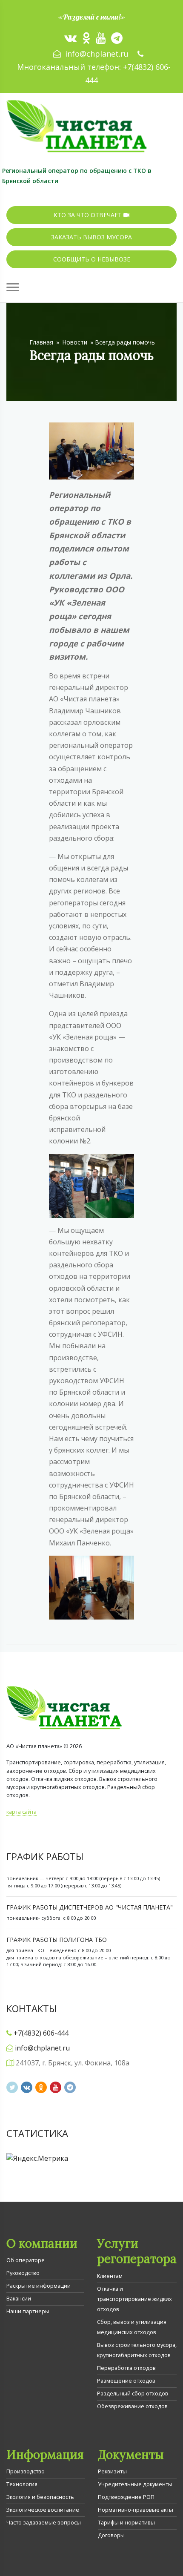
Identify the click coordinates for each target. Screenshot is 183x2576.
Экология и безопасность (40, 2497)
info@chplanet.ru (97, 54)
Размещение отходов (126, 2381)
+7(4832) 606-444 (41, 2033)
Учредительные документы (135, 2484)
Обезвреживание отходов (132, 2406)
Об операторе (26, 2260)
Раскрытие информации (39, 2286)
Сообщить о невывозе (92, 259)
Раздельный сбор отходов (133, 2393)
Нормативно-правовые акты (136, 2510)
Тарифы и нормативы (126, 2522)
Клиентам (110, 2276)
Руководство (23, 2273)
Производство (26, 2471)
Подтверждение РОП (126, 2497)
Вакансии (19, 2298)
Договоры (111, 2535)
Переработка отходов (126, 2368)
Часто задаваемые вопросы (44, 2522)
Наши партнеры (28, 2311)
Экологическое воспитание (43, 2510)
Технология (22, 2484)
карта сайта (21, 1812)
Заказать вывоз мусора (91, 237)
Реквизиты (112, 2471)
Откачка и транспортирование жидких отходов (134, 2299)
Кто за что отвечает (89, 215)
